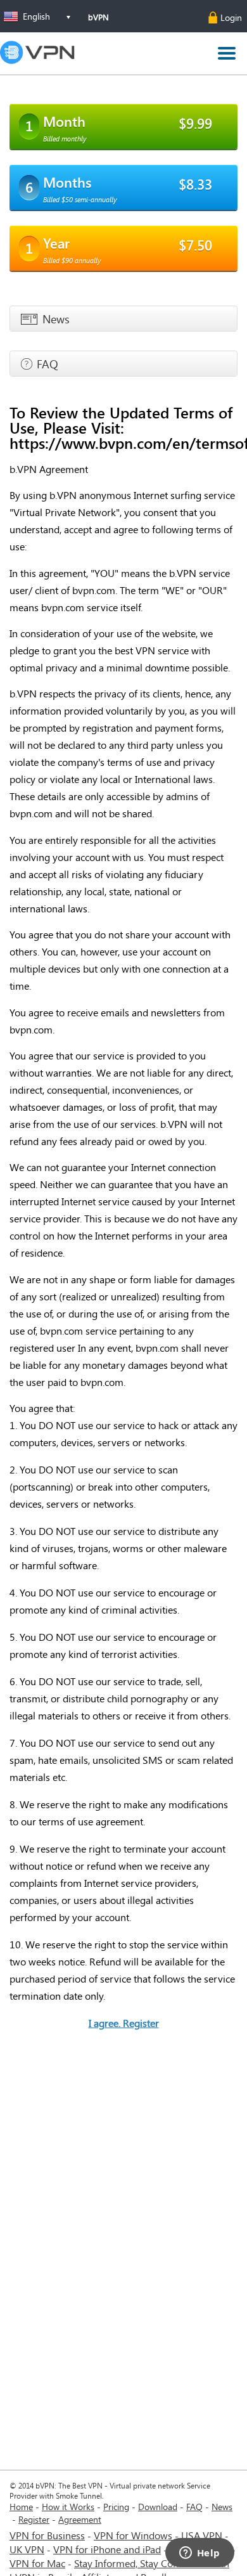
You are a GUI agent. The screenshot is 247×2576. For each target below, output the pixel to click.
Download (158, 2507)
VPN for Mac (37, 2563)
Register (34, 2519)
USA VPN (202, 2535)
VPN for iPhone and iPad (107, 2549)
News (222, 2507)
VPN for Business (47, 2535)
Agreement (80, 2519)
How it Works (68, 2507)
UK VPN (27, 2549)
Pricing (116, 2507)
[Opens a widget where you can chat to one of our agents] (199, 2554)
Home (21, 2507)
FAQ (194, 2507)
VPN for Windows (133, 2535)
